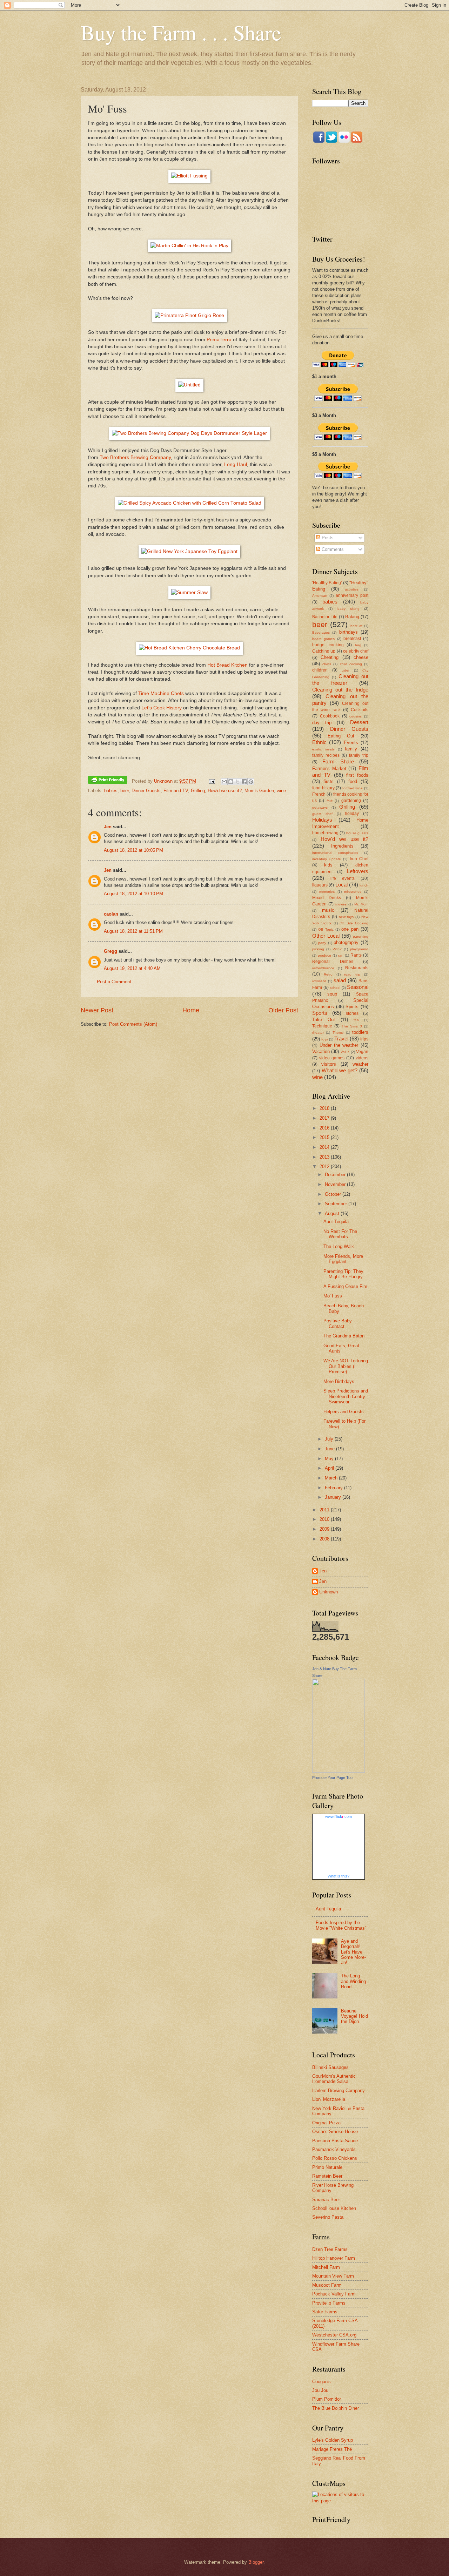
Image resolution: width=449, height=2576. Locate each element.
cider (346, 670)
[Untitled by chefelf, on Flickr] (189, 385)
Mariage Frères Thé (332, 2449)
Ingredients (342, 846)
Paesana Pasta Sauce (335, 2141)
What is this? (339, 1876)
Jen (108, 827)
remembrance (323, 968)
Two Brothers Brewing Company (135, 457)
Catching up (324, 651)
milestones (353, 892)
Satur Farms (325, 2312)
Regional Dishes (333, 962)
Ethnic (319, 742)
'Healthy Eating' (327, 583)
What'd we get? (340, 1070)
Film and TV (176, 791)
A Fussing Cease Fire (345, 1286)
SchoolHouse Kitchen (334, 2208)
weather (360, 1064)
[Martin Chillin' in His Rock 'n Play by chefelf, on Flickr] (189, 246)
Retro (328, 974)
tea (356, 1020)
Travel (341, 1039)
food (353, 781)
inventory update (327, 859)
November (336, 1184)
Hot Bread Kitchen (227, 665)
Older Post (283, 1010)
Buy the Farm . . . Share (181, 32)
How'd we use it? (225, 791)
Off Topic (326, 929)
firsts (329, 781)
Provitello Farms (329, 2303)
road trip (352, 974)
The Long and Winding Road (353, 1981)
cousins (356, 716)
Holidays (322, 820)
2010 (325, 1519)
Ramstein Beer (327, 2176)
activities (352, 589)
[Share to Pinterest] (251, 782)
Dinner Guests (146, 791)
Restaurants (357, 968)
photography (346, 942)
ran (341, 955)
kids (328, 865)
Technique (322, 1026)
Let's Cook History (162, 708)
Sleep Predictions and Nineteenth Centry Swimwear (346, 1396)
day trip (322, 723)
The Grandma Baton (344, 1336)
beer (125, 791)
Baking (352, 617)
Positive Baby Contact (338, 1323)
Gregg (110, 951)
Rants (356, 955)
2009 (325, 1529)
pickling (318, 949)
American (320, 596)
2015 (325, 1137)
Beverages (321, 632)
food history (323, 788)
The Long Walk (339, 1246)
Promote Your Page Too (332, 1778)
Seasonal (358, 987)
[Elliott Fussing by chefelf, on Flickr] (189, 176)
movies (341, 904)
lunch (364, 885)
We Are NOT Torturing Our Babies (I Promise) (346, 1366)
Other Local (326, 936)
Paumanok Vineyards (334, 2149)
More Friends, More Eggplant (343, 1259)
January (334, 1497)
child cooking (351, 664)
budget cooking (328, 645)
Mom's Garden (259, 791)
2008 (325, 1539)
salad (340, 980)
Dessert (359, 722)
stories (352, 1013)
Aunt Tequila (336, 1222)
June (330, 1449)
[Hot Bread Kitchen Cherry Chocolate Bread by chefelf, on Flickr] (189, 648)
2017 (325, 1118)
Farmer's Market (329, 768)
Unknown (329, 1592)
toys (325, 1039)
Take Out (324, 1020)
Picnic (337, 949)
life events (343, 878)
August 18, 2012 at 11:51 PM (133, 931)
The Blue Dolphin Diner (336, 2408)
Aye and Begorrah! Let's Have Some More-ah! (353, 1952)
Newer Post (97, 1010)
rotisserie (319, 981)
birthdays (349, 632)
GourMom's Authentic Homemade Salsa (334, 2079)
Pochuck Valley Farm (334, 2294)
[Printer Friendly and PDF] (108, 781)
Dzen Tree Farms (330, 2249)
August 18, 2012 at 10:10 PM (133, 894)
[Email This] (224, 782)
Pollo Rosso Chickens (335, 2158)
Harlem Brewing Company (339, 2091)
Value (345, 1052)
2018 (325, 1108)
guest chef (322, 814)
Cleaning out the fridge (340, 690)
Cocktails (360, 710)
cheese (361, 657)
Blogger (256, 2562)
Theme (338, 1033)
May (330, 1459)
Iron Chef (359, 859)
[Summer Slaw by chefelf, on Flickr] (189, 592)
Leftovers (358, 871)
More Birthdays (339, 1381)
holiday (352, 814)
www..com (339, 1816)
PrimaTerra (219, 340)
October (334, 1194)
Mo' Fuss (333, 1296)
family (351, 749)
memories (327, 892)
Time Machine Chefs (161, 693)
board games (323, 639)
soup (332, 994)
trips (364, 1039)
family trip (359, 755)
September (337, 1204)
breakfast (352, 639)
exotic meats (323, 749)
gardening (351, 801)
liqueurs (320, 885)
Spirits (352, 1007)
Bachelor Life (325, 617)
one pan (350, 929)
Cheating (330, 657)
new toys (346, 917)
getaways (320, 807)
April (330, 1468)
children (320, 670)
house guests (357, 833)
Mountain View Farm (333, 2276)
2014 (325, 1147)
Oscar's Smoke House (335, 2132)
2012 (325, 1166)
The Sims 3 (352, 1026)
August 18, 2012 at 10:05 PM (133, 850)
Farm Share (338, 761)
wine (281, 791)
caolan (111, 914)
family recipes (326, 755)
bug (358, 645)
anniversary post (352, 595)
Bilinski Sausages (330, 2067)
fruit (330, 801)
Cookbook (330, 716)
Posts (327, 538)
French (319, 794)
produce (324, 955)
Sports (320, 1013)
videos (362, 1058)
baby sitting (349, 609)
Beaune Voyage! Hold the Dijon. (354, 2016)
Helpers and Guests (344, 1412)
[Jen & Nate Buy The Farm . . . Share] (339, 1771)
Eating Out (341, 736)
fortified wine (353, 788)
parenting (361, 936)
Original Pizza (326, 2123)
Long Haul (236, 464)
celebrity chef (356, 651)
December (336, 1175)
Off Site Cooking (354, 923)
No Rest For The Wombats (340, 1234)
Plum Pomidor (327, 2399)
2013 (325, 1157)
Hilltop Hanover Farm (334, 2258)
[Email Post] (212, 781)
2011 (325, 1510)
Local (341, 885)
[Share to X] (237, 782)
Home (191, 1010)
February (334, 1488)
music (328, 910)
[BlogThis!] (231, 782)
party (322, 943)
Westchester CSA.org (334, 2335)
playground (359, 949)
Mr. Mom (361, 904)
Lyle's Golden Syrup (333, 2440)
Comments (332, 549)
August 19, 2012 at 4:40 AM (132, 968)
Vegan (362, 1052)
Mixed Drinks (327, 898)
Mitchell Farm (326, 2267)
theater (318, 1033)
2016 (325, 1128)
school (335, 988)
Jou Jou (320, 2390)
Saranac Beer (326, 2200)
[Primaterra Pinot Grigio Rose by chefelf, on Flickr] (189, 315)
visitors (329, 1064)
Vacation (321, 1051)
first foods (357, 775)
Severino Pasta (328, 2217)
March (332, 1478)
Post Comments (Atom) (133, 1024)
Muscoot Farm (327, 2285)
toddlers (360, 1032)
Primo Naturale (327, 2167)
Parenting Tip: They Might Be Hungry (343, 1274)
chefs (327, 664)
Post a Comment (114, 982)
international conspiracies (335, 853)
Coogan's (321, 2382)
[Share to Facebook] (244, 782)
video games (332, 1058)
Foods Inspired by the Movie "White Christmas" (341, 1925)
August (333, 1213)
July (330, 1439)
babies (111, 791)
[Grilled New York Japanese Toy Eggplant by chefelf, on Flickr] (189, 551)
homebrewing (325, 833)
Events (351, 743)
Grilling (198, 791)
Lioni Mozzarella (329, 2099)
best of (356, 626)
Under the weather (339, 1045)
